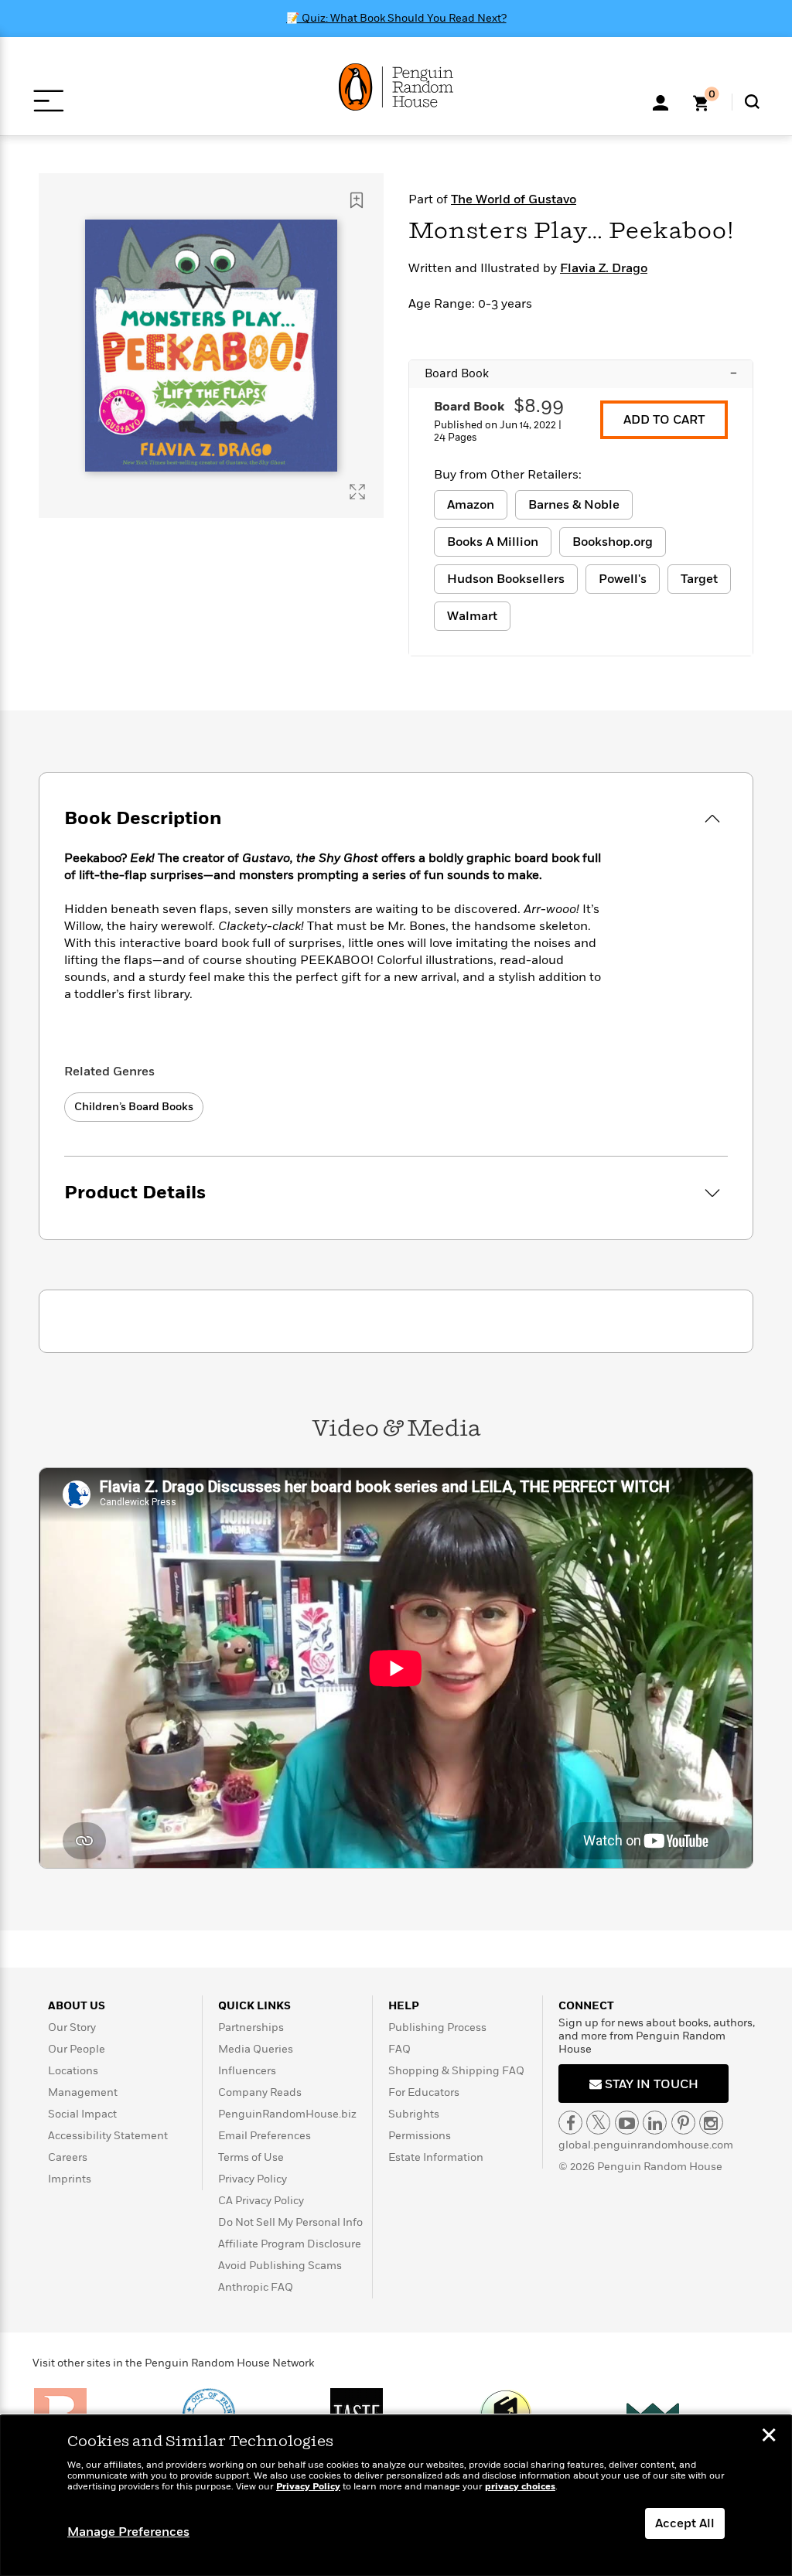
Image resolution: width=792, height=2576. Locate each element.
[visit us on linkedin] (655, 2123)
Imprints (70, 2179)
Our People (77, 2049)
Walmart (472, 616)
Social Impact (82, 2114)
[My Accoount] (661, 101)
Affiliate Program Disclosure (290, 2244)
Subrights (414, 2114)
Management (83, 2092)
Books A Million (493, 542)
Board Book (581, 373)
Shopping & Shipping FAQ (456, 2071)
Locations (73, 2071)
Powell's (623, 579)
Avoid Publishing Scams (280, 2266)
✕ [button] (769, 2437)
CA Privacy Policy (261, 2201)
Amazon (471, 505)
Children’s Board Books (134, 1107)
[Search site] (752, 102)
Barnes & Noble (574, 505)
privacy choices (520, 2487)
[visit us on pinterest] (683, 2123)
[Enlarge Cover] (357, 492)
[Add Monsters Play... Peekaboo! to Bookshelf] (357, 200)
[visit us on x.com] (598, 2123)
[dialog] (396, 2496)
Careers (68, 2157)
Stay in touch (650, 2084)
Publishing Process (437, 2027)
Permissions (420, 2136)
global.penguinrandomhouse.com (646, 2145)
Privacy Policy (253, 2179)
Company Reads (260, 2092)
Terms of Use (251, 2157)
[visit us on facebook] (570, 2123)
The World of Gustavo (514, 199)
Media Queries (256, 2049)
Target (699, 579)
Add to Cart (664, 420)
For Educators (424, 2092)
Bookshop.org (613, 542)
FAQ (399, 2049)
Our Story (72, 2027)
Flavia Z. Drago (604, 268)
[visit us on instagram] (711, 2123)
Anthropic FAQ (256, 2287)
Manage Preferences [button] (128, 2532)
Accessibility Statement (108, 2136)
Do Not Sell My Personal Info (290, 2222)
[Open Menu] (48, 101)
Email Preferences (265, 2136)
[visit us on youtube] (627, 2123)
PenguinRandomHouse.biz (287, 2114)
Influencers (247, 2071)
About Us (77, 2006)
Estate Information (436, 2157)
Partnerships (251, 2027)
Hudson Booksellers (506, 579)
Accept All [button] (685, 2523)
